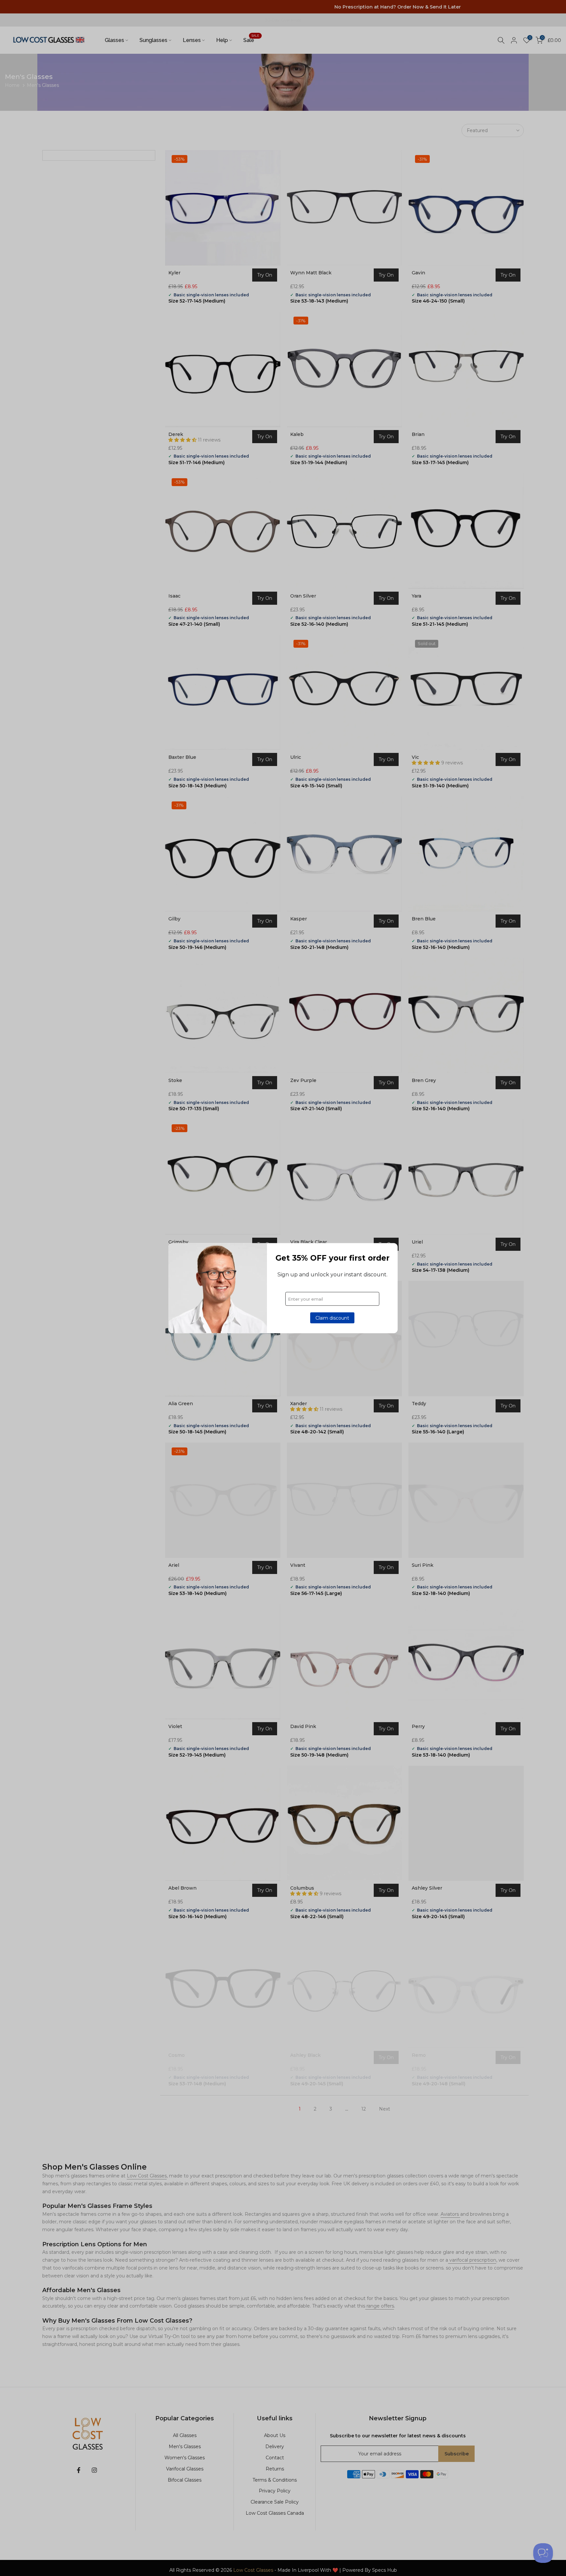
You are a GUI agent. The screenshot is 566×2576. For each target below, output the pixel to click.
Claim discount (332, 1318)
